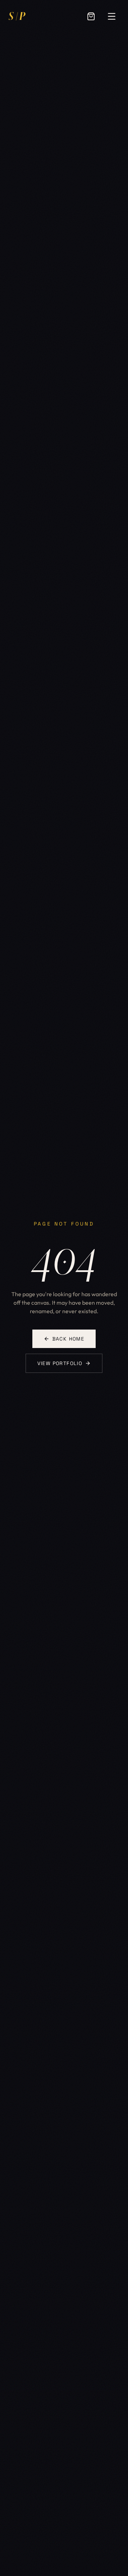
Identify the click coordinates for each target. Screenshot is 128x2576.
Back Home (68, 1339)
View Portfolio (60, 1363)
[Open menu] (112, 16)
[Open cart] (91, 16)
